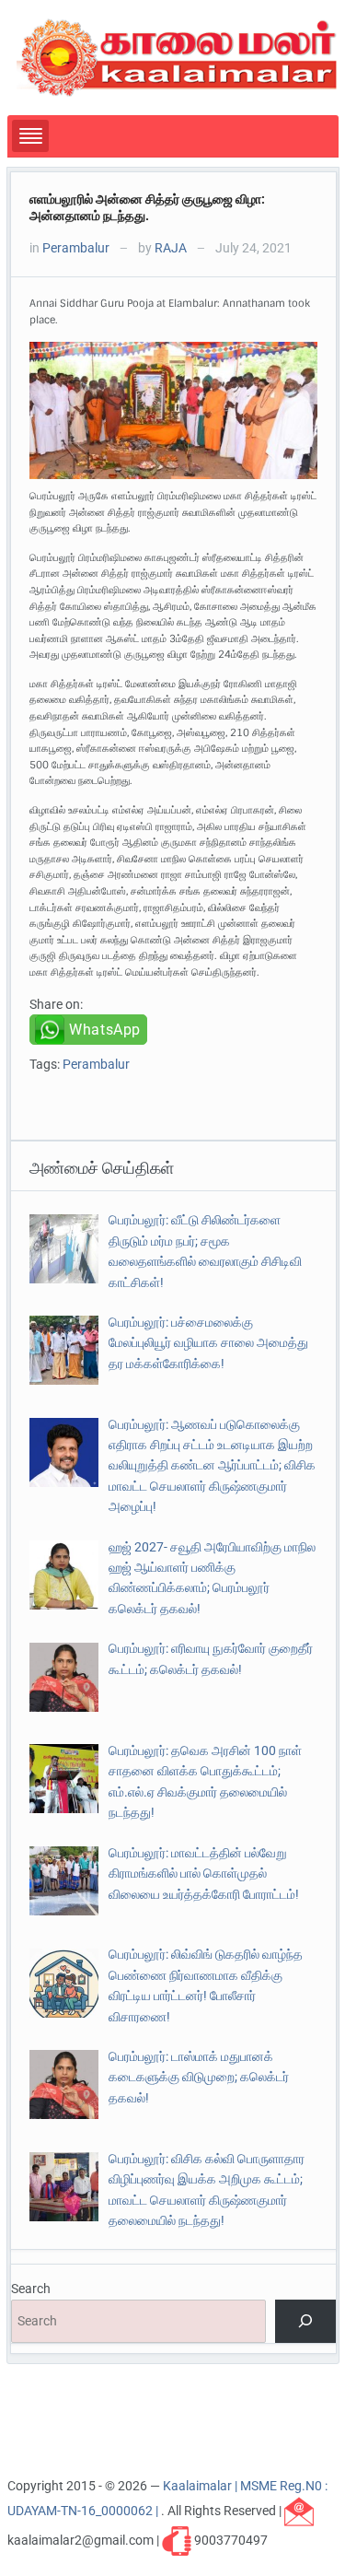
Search (31, 2289)
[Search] (305, 2321)
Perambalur (76, 248)
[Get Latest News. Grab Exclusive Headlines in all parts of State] (177, 56)
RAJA (171, 248)
